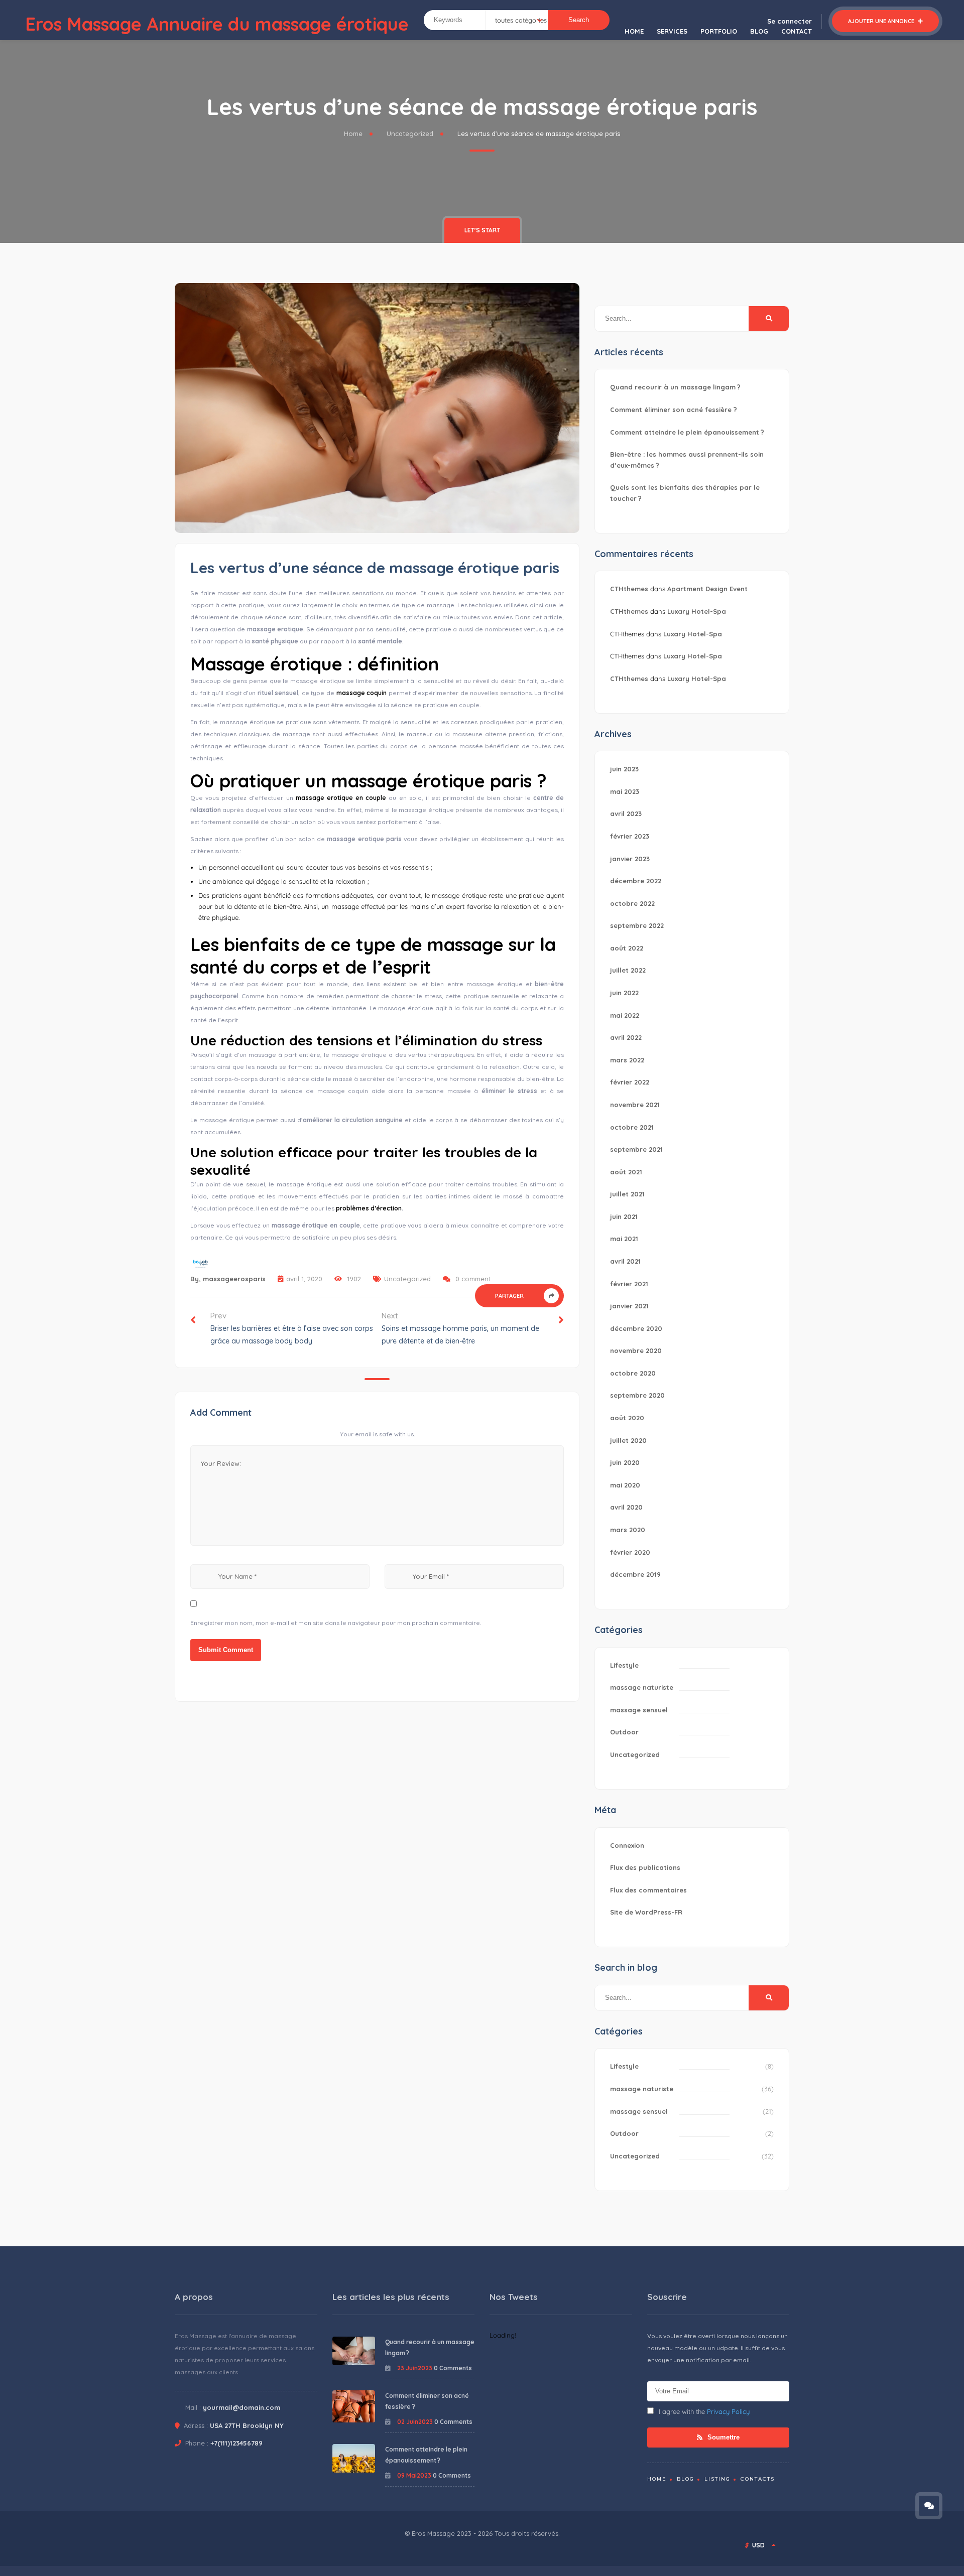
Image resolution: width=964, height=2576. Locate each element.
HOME (634, 31)
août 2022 (627, 948)
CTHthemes (629, 589)
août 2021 (626, 1172)
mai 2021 (624, 1239)
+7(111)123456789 (236, 2443)
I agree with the (704, 2411)
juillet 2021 (627, 1194)
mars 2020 (628, 1530)
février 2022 (630, 1082)
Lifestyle (624, 1665)
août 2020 (627, 1418)
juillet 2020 (628, 1440)
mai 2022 (625, 1015)
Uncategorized (410, 133)
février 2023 (630, 836)
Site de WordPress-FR (646, 1912)
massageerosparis (234, 1279)
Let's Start (482, 230)
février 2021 (629, 1284)
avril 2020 (626, 1507)
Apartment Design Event (707, 589)
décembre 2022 (636, 881)
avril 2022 (626, 1037)
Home (353, 133)
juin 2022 (624, 993)
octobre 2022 (632, 903)
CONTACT (797, 31)
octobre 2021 (632, 1127)
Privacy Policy (728, 2411)
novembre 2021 (635, 1105)
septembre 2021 (636, 1149)
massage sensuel (639, 1710)
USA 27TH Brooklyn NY (247, 2425)
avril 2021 (625, 1261)
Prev (292, 1328)
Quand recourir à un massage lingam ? (675, 387)
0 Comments (453, 2368)
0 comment (473, 1279)
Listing (717, 2479)
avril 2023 (626, 814)
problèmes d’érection (369, 1208)
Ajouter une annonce (882, 21)
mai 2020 (625, 1485)
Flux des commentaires (648, 1890)
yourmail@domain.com (242, 2407)
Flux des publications (645, 1867)
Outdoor (624, 1732)
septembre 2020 (637, 1395)
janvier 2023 (630, 859)
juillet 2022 (628, 970)
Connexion (627, 1845)
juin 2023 (624, 769)
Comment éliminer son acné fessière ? (674, 410)
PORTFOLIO (719, 31)
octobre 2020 (633, 1373)
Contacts (758, 2479)
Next (460, 1328)
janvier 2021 (629, 1306)
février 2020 (630, 1552)
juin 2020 (625, 1462)
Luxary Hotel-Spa (697, 611)
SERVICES (672, 31)
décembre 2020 (636, 1328)
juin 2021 (624, 1216)
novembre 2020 (636, 1350)
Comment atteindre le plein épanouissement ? (687, 432)
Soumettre (722, 2437)
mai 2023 (625, 791)
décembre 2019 (635, 1574)
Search (579, 20)
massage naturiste (642, 1687)
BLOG (759, 31)
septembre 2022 (637, 925)
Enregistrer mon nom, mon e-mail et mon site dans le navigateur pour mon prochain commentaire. (336, 1623)
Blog (686, 2479)
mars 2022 (627, 1060)
